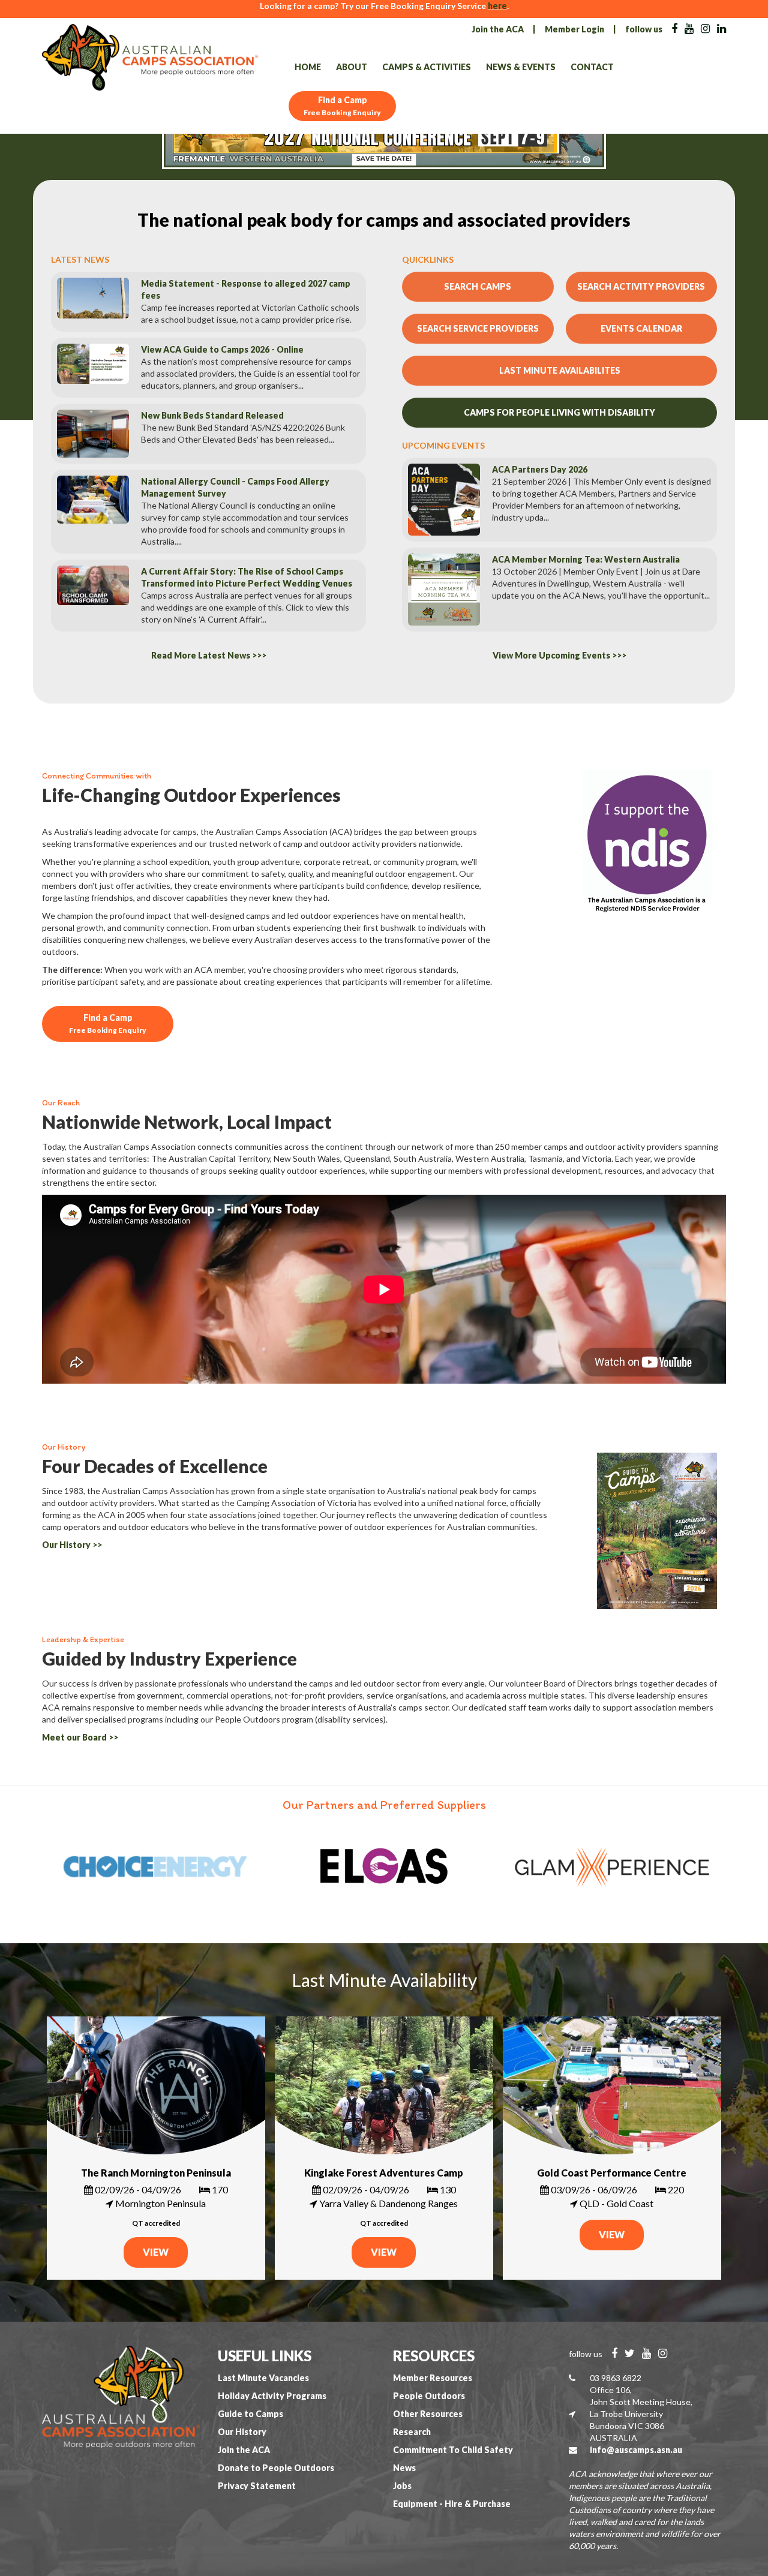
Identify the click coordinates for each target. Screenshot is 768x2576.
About (352, 67)
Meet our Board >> (80, 1737)
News (404, 2468)
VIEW (156, 2252)
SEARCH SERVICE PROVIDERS (478, 328)
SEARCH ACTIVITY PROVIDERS (641, 286)
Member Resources (433, 2378)
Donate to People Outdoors (276, 2468)
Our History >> (72, 1545)
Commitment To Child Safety (453, 2450)
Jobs (402, 2486)
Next (717, 1867)
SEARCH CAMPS (478, 286)
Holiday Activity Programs (272, 2396)
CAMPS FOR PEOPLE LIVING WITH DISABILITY (559, 412)
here (497, 6)
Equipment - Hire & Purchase (452, 2504)
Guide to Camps (250, 2414)
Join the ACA (498, 29)
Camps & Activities (427, 67)
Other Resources (428, 2414)
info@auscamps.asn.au (636, 2450)
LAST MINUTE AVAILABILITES (560, 370)
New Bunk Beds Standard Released (212, 415)
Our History (242, 2432)
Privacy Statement (257, 2486)
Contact (592, 67)
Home (308, 67)
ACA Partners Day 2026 (540, 469)
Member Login (574, 29)
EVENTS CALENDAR (641, 328)
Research (412, 2432)
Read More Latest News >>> (209, 655)
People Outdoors (429, 2396)
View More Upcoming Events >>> (559, 655)
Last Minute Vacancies (263, 2378)
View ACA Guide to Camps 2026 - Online (222, 349)
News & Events (521, 67)
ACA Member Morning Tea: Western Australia (586, 559)
